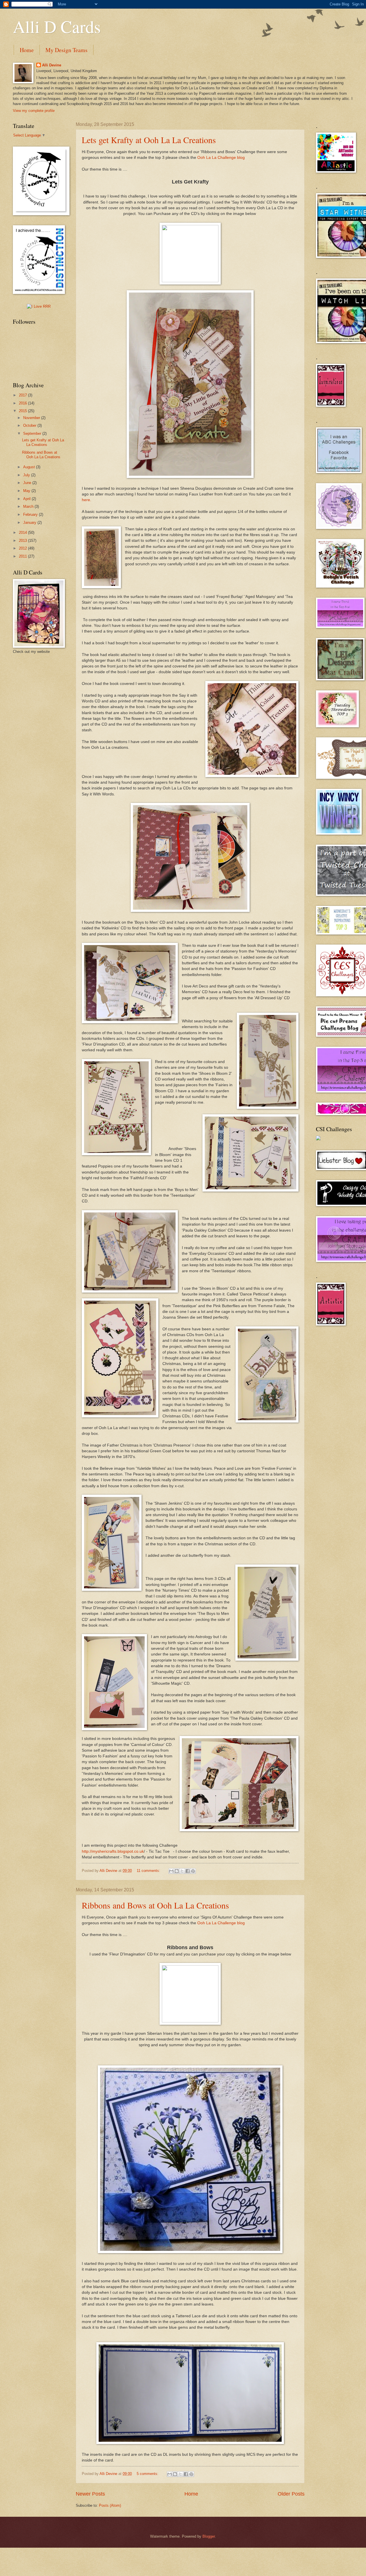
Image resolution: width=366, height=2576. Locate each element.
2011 (23, 556)
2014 (23, 533)
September (33, 433)
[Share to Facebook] (188, 1871)
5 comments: (148, 2474)
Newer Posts (90, 2494)
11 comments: (149, 1871)
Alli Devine (52, 65)
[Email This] (171, 1871)
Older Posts (291, 2494)
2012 (23, 548)
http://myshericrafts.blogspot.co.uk (113, 1851)
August (30, 467)
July (27, 475)
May (27, 491)
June (28, 483)
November (32, 418)
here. (87, 500)
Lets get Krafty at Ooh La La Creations (149, 140)
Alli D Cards (57, 26)
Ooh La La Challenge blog (221, 158)
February (31, 514)
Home (27, 50)
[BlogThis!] (177, 1871)
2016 (23, 403)
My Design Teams (66, 50)
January (30, 522)
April (27, 499)
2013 (23, 541)
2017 (23, 395)
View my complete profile (34, 111)
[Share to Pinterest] (193, 1871)
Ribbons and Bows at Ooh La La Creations (155, 1905)
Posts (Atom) (110, 2505)
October (30, 425)
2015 (23, 411)
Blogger (209, 2536)
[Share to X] (182, 1871)
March (29, 506)
